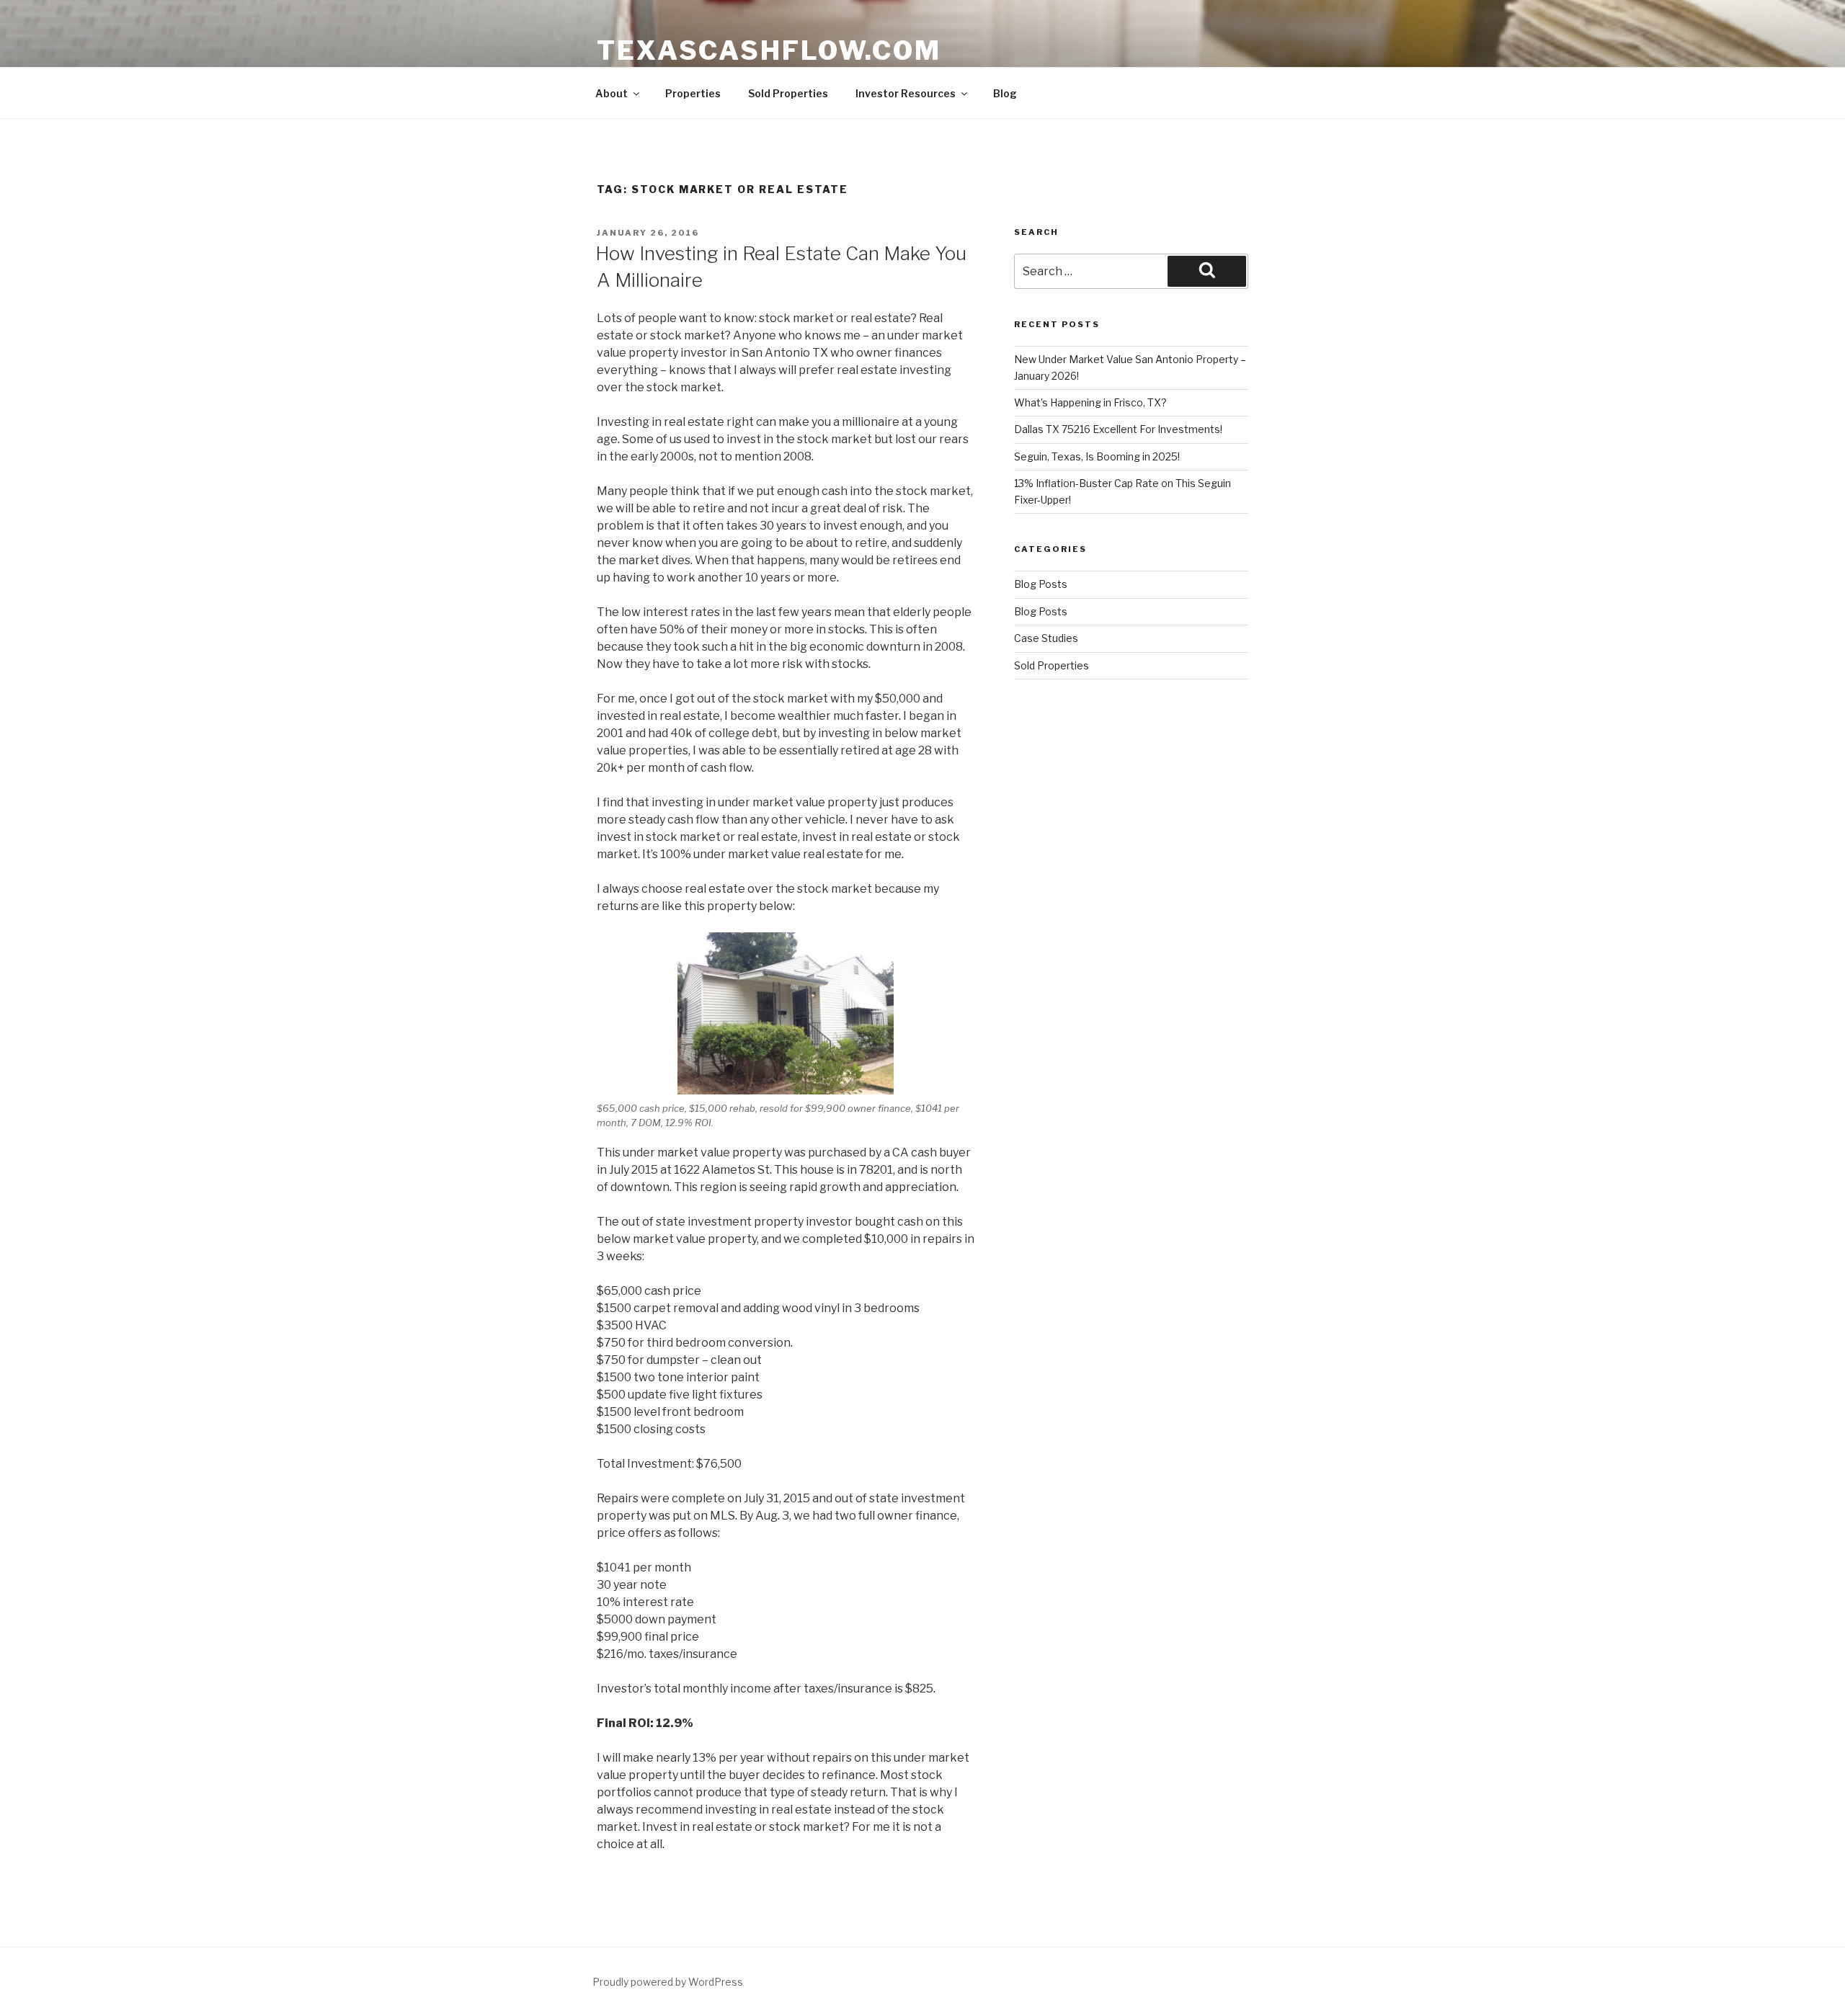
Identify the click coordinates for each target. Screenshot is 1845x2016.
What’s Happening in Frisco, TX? (1090, 402)
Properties (693, 93)
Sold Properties (788, 93)
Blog (1005, 93)
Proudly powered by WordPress (668, 1982)
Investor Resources (906, 93)
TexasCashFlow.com (769, 50)
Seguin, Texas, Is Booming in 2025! (1097, 456)
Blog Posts (1041, 584)
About (612, 93)
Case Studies (1046, 638)
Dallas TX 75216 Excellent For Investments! (1118, 429)
